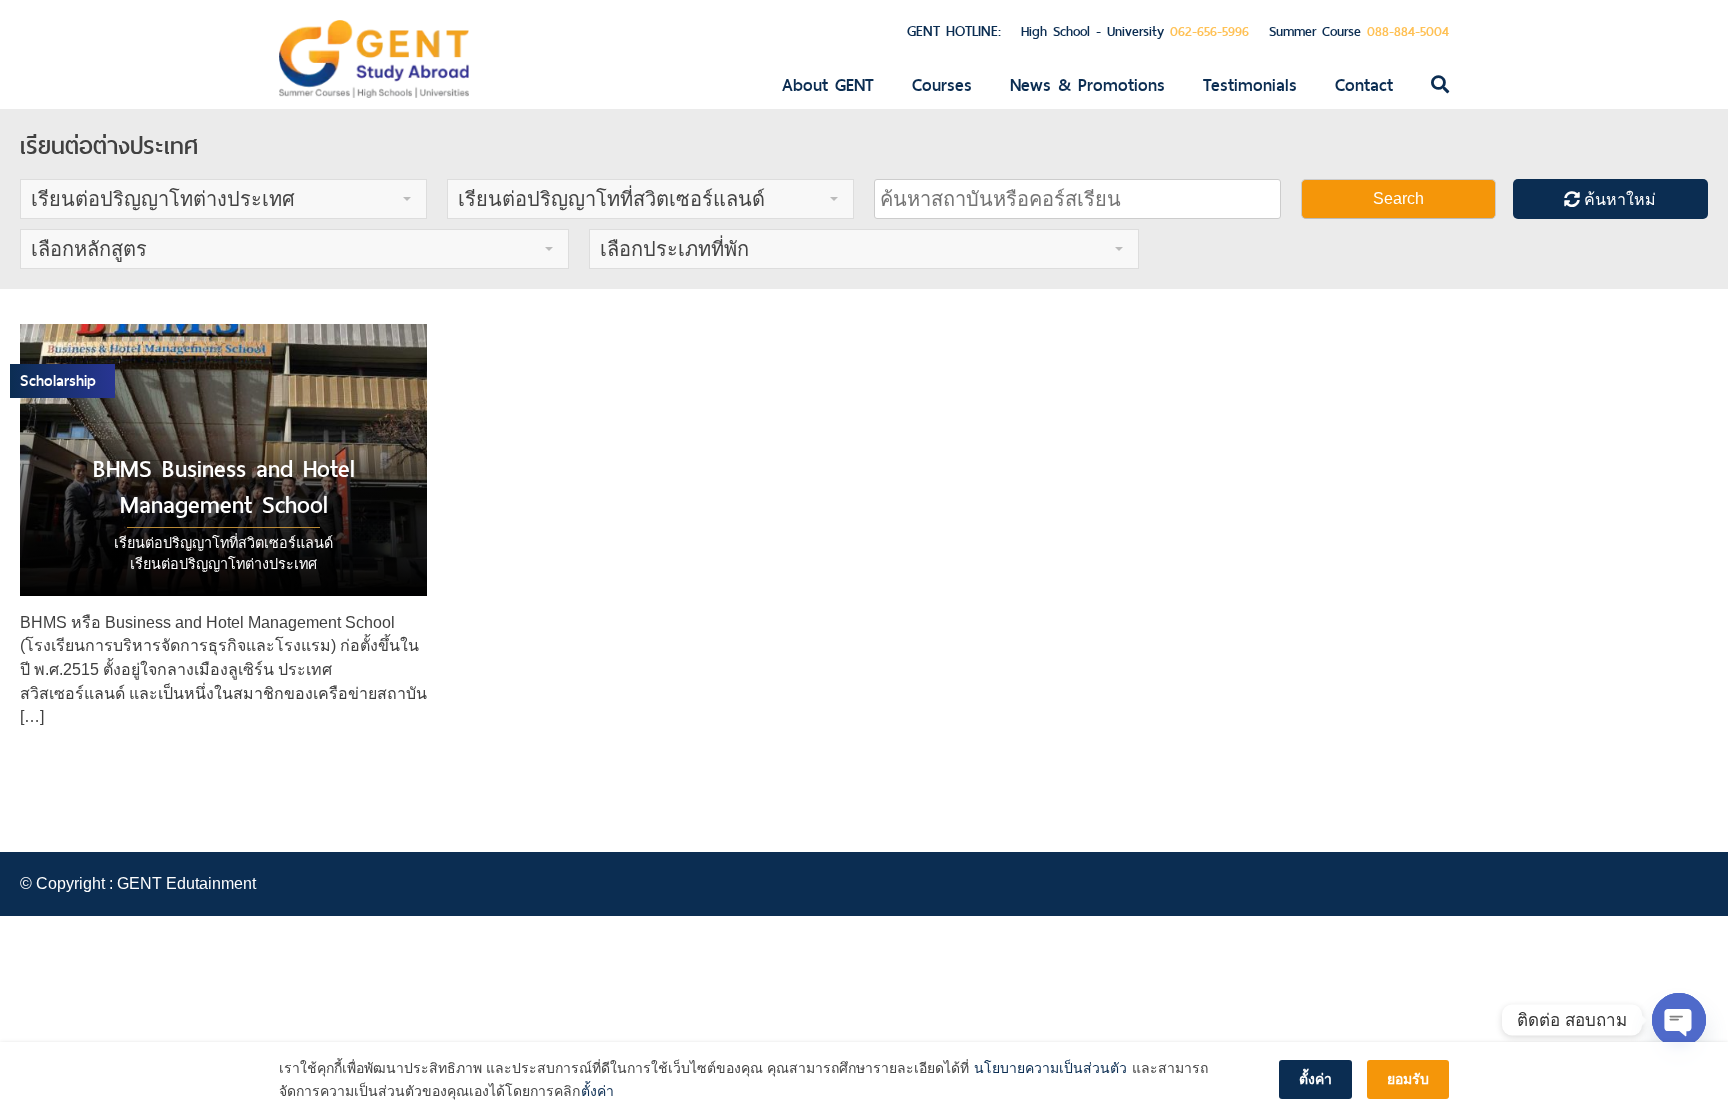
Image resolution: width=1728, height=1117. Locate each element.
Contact (1364, 85)
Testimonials (1250, 85)
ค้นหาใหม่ (1618, 199)
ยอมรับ (1408, 1079)
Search (1398, 198)
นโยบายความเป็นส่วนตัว (1050, 1068)
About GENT (828, 85)
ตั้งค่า (597, 1091)
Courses (942, 85)
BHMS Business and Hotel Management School (224, 487)
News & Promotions (1087, 85)
